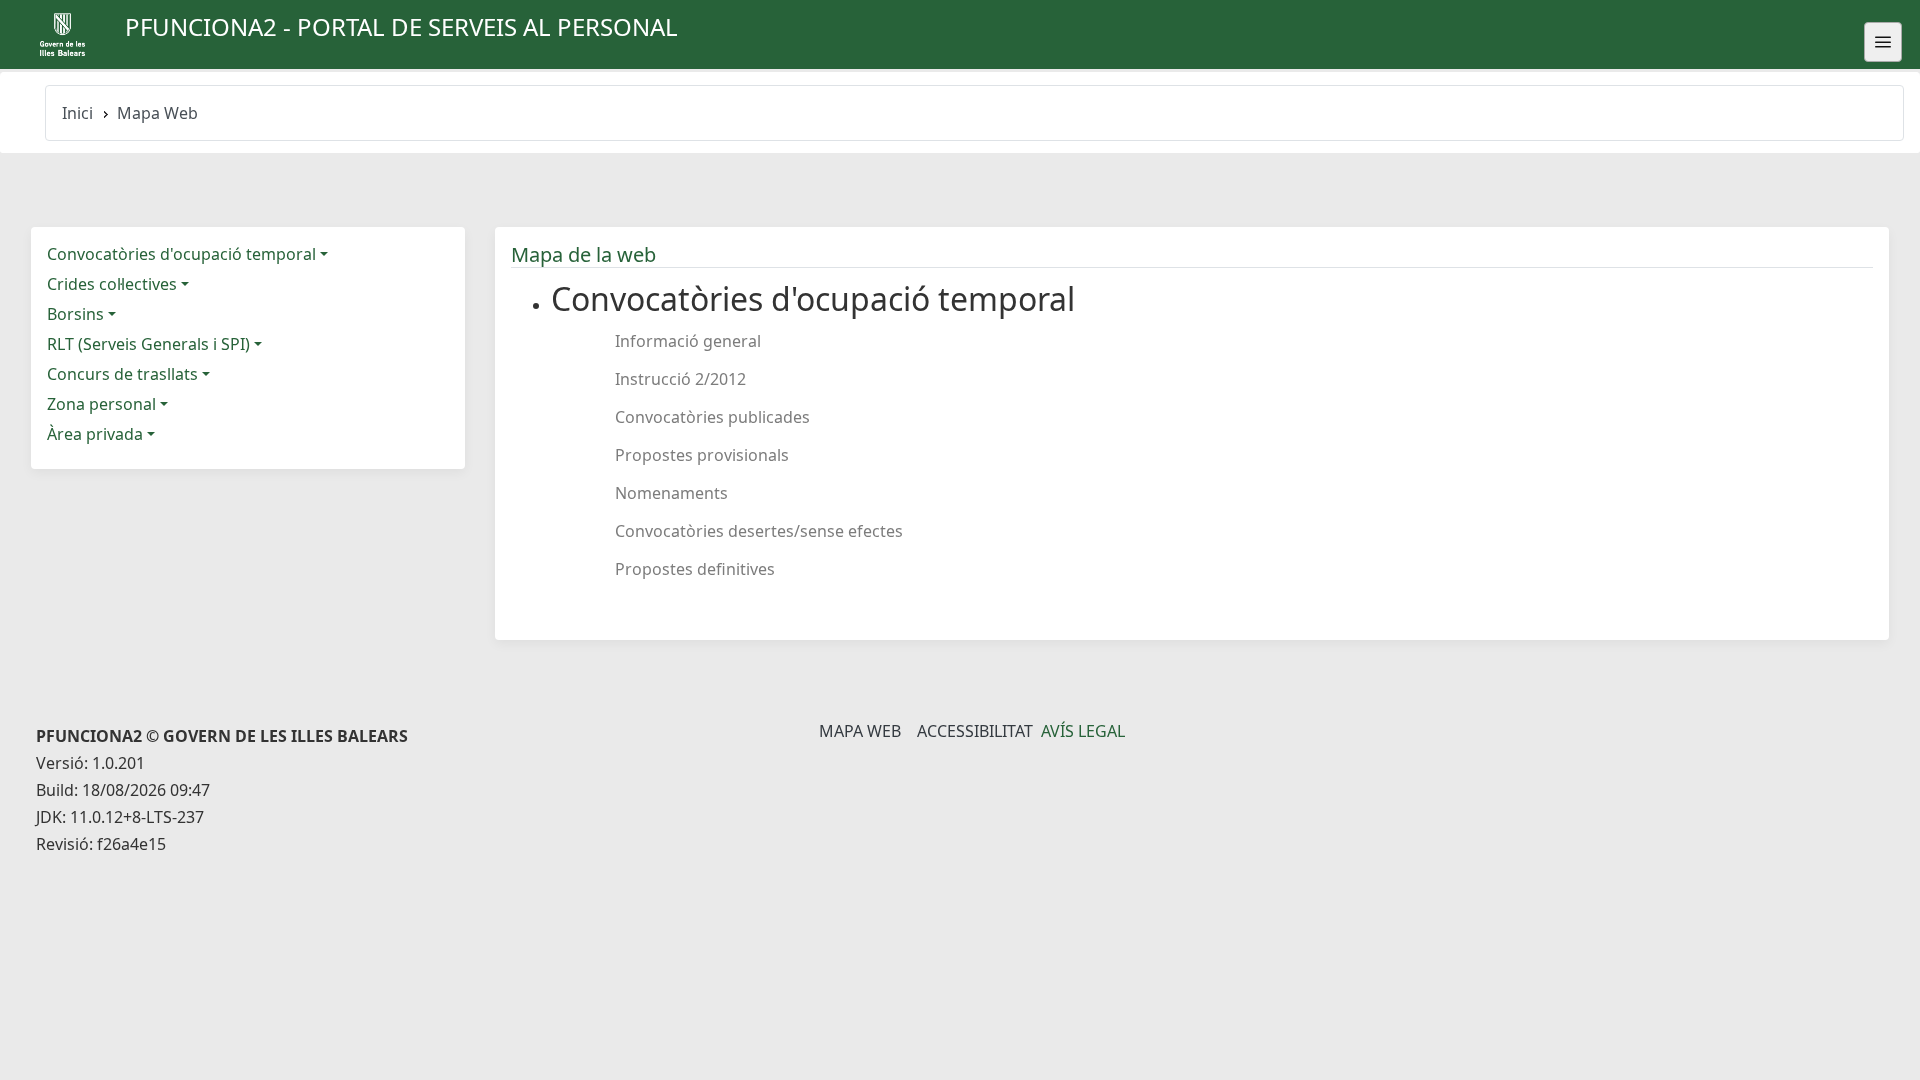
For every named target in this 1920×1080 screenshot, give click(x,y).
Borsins (75, 314)
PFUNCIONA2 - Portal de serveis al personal (401, 26)
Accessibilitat (975, 731)
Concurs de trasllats (122, 374)
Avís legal (1083, 731)
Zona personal (101, 404)
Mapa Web (860, 731)
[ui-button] (1883, 42)
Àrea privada (95, 434)
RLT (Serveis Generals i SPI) (148, 344)
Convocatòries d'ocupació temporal (181, 254)
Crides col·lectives (112, 284)
